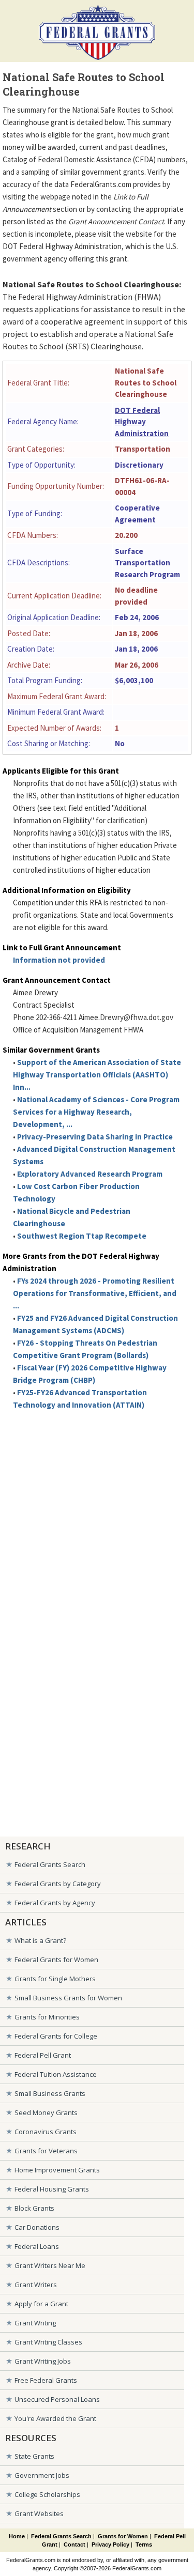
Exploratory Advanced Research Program (90, 1174)
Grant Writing (35, 2323)
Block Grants (34, 2208)
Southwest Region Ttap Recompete (82, 1236)
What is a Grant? (40, 1940)
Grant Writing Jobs (43, 2361)
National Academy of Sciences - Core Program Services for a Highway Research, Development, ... (96, 1112)
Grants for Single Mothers (55, 1979)
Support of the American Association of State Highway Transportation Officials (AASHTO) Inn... (97, 1075)
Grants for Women (123, 2536)
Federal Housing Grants (52, 2189)
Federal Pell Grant (43, 2055)
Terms (144, 2544)
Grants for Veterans (46, 2151)
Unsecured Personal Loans (57, 2399)
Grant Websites (39, 2513)
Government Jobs (42, 2475)
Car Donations (37, 2227)
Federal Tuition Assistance (56, 2074)
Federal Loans (37, 2246)
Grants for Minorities (47, 2017)
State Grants (34, 2456)
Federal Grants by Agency (55, 1903)
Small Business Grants (50, 2093)
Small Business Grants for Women (68, 1998)
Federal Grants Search (50, 1864)
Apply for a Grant (41, 2304)
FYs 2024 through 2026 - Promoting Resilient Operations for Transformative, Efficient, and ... (95, 1293)
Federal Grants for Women (56, 1960)
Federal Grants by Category (58, 1884)
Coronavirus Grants (46, 2132)
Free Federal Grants (46, 2380)
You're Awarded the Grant (55, 2418)
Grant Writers (36, 2285)
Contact (74, 2544)
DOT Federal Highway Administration (142, 422)
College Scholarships (47, 2494)
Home (17, 2536)
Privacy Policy (110, 2544)
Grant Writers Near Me (50, 2265)
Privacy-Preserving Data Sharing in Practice (95, 1137)
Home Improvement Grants (57, 2170)
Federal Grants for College (56, 2036)
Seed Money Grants (46, 2112)
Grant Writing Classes (48, 2342)
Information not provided (59, 960)
